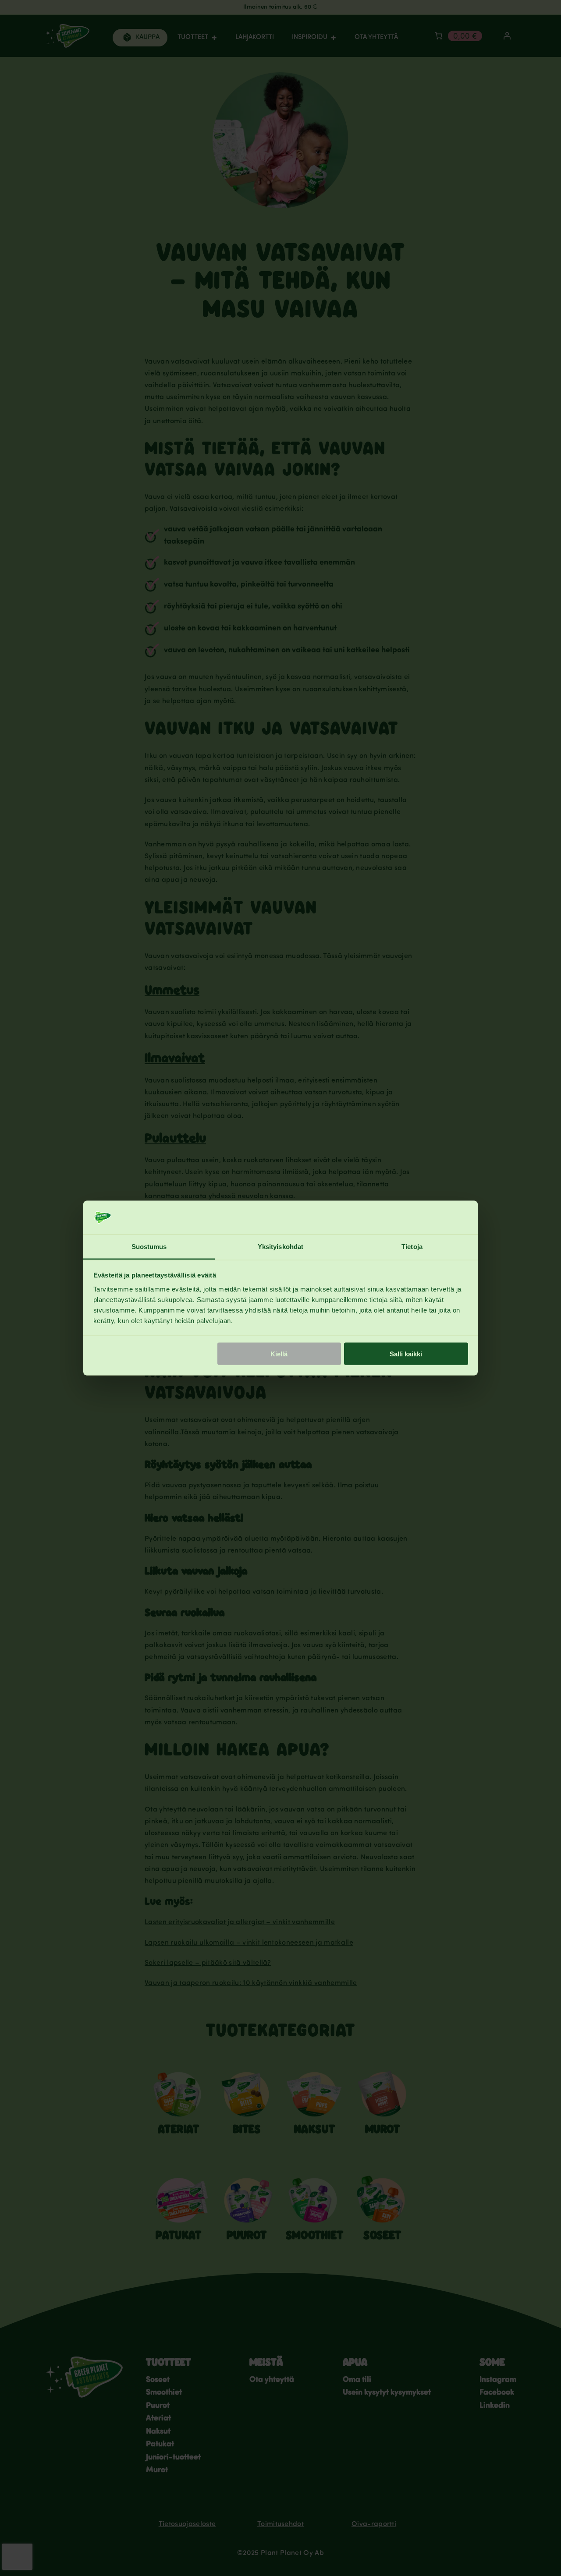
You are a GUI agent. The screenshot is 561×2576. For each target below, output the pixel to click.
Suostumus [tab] (149, 1246)
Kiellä (279, 1354)
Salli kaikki (406, 1354)
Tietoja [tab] (412, 1246)
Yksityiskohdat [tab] (280, 1246)
